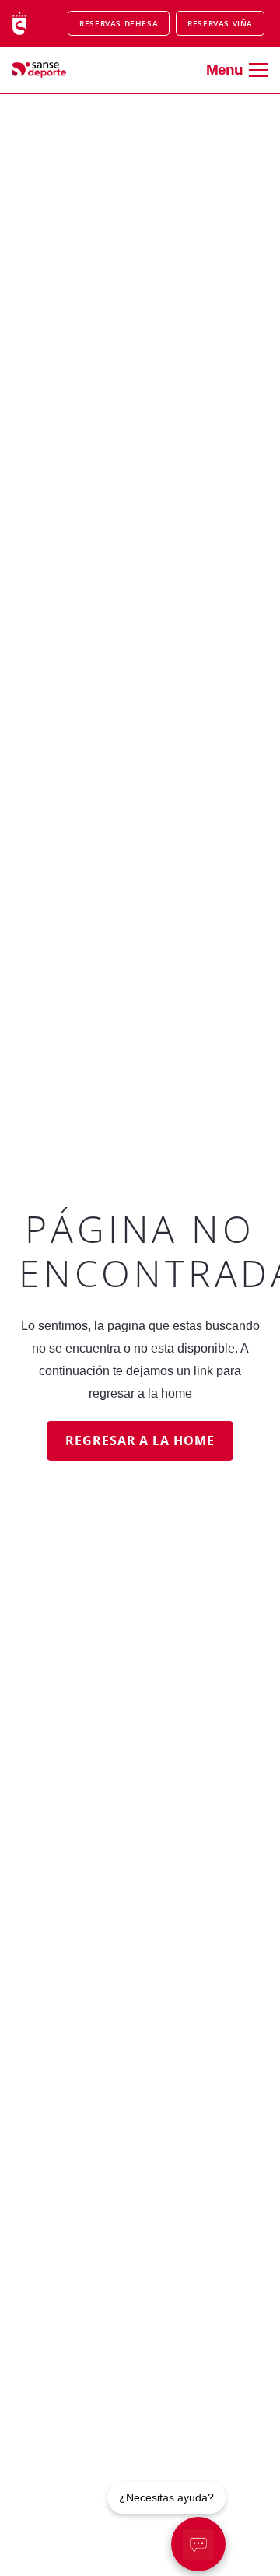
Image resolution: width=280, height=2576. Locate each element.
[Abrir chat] (198, 2544)
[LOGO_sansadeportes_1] (48, 70)
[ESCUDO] (19, 23)
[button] (237, 70)
